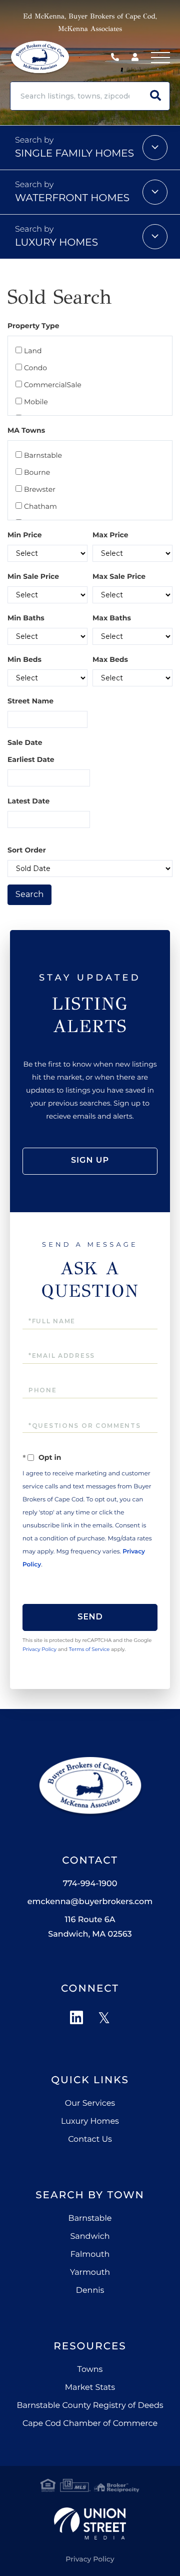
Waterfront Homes (72, 198)
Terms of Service (89, 1649)
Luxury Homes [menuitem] (90, 2121)
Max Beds (110, 659)
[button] (155, 96)
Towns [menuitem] (90, 2370)
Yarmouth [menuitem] (90, 2273)
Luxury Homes (56, 243)
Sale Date (25, 742)
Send (90, 1617)
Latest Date (28, 801)
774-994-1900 (117, 58)
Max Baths (112, 618)
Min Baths (26, 618)
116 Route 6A (90, 1927)
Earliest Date (31, 759)
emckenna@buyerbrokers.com (90, 1902)
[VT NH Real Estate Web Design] (90, 2523)
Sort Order (27, 850)
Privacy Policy (39, 1649)
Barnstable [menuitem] (90, 2219)
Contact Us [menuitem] (90, 2139)
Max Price (110, 535)
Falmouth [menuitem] (90, 2255)
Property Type (33, 326)
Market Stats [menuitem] (90, 2388)
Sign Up (90, 1160)
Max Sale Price (119, 576)
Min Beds (24, 659)
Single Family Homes (74, 154)
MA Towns (26, 430)
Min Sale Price (33, 576)
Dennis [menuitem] (90, 2291)
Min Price (25, 535)
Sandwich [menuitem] (90, 2237)
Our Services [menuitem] (90, 2103)
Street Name (30, 701)
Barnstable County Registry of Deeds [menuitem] (90, 2406)
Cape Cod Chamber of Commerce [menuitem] (90, 2424)
